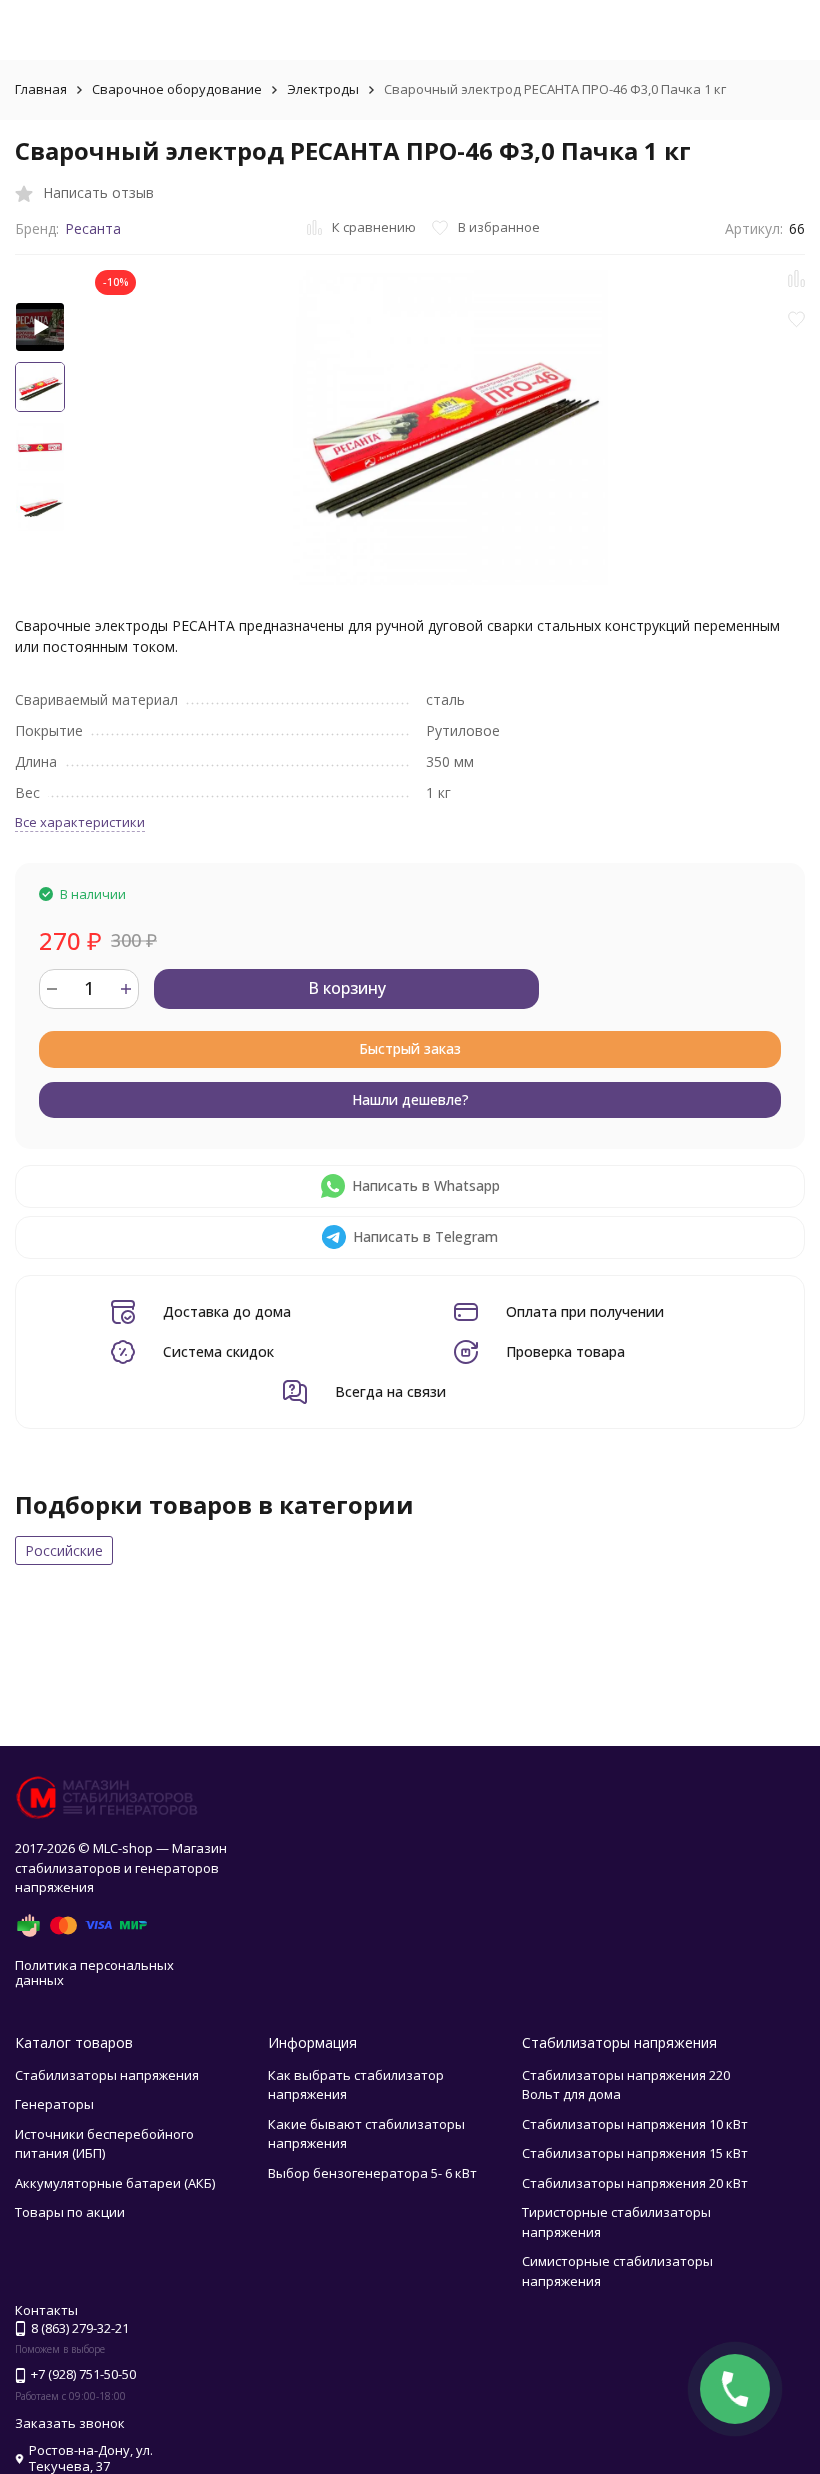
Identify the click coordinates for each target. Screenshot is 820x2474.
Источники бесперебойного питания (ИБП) (104, 2144)
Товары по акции (70, 2212)
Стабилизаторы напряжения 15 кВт (635, 2153)
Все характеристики (80, 822)
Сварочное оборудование (177, 89)
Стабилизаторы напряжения (107, 2075)
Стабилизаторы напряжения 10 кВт (635, 2124)
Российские (64, 1550)
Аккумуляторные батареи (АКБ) (115, 2183)
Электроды (323, 89)
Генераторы (54, 2104)
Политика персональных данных (94, 1973)
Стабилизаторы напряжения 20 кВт (635, 2183)
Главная (41, 89)
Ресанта (93, 228)
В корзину (347, 988)
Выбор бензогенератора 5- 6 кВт (372, 2173)
